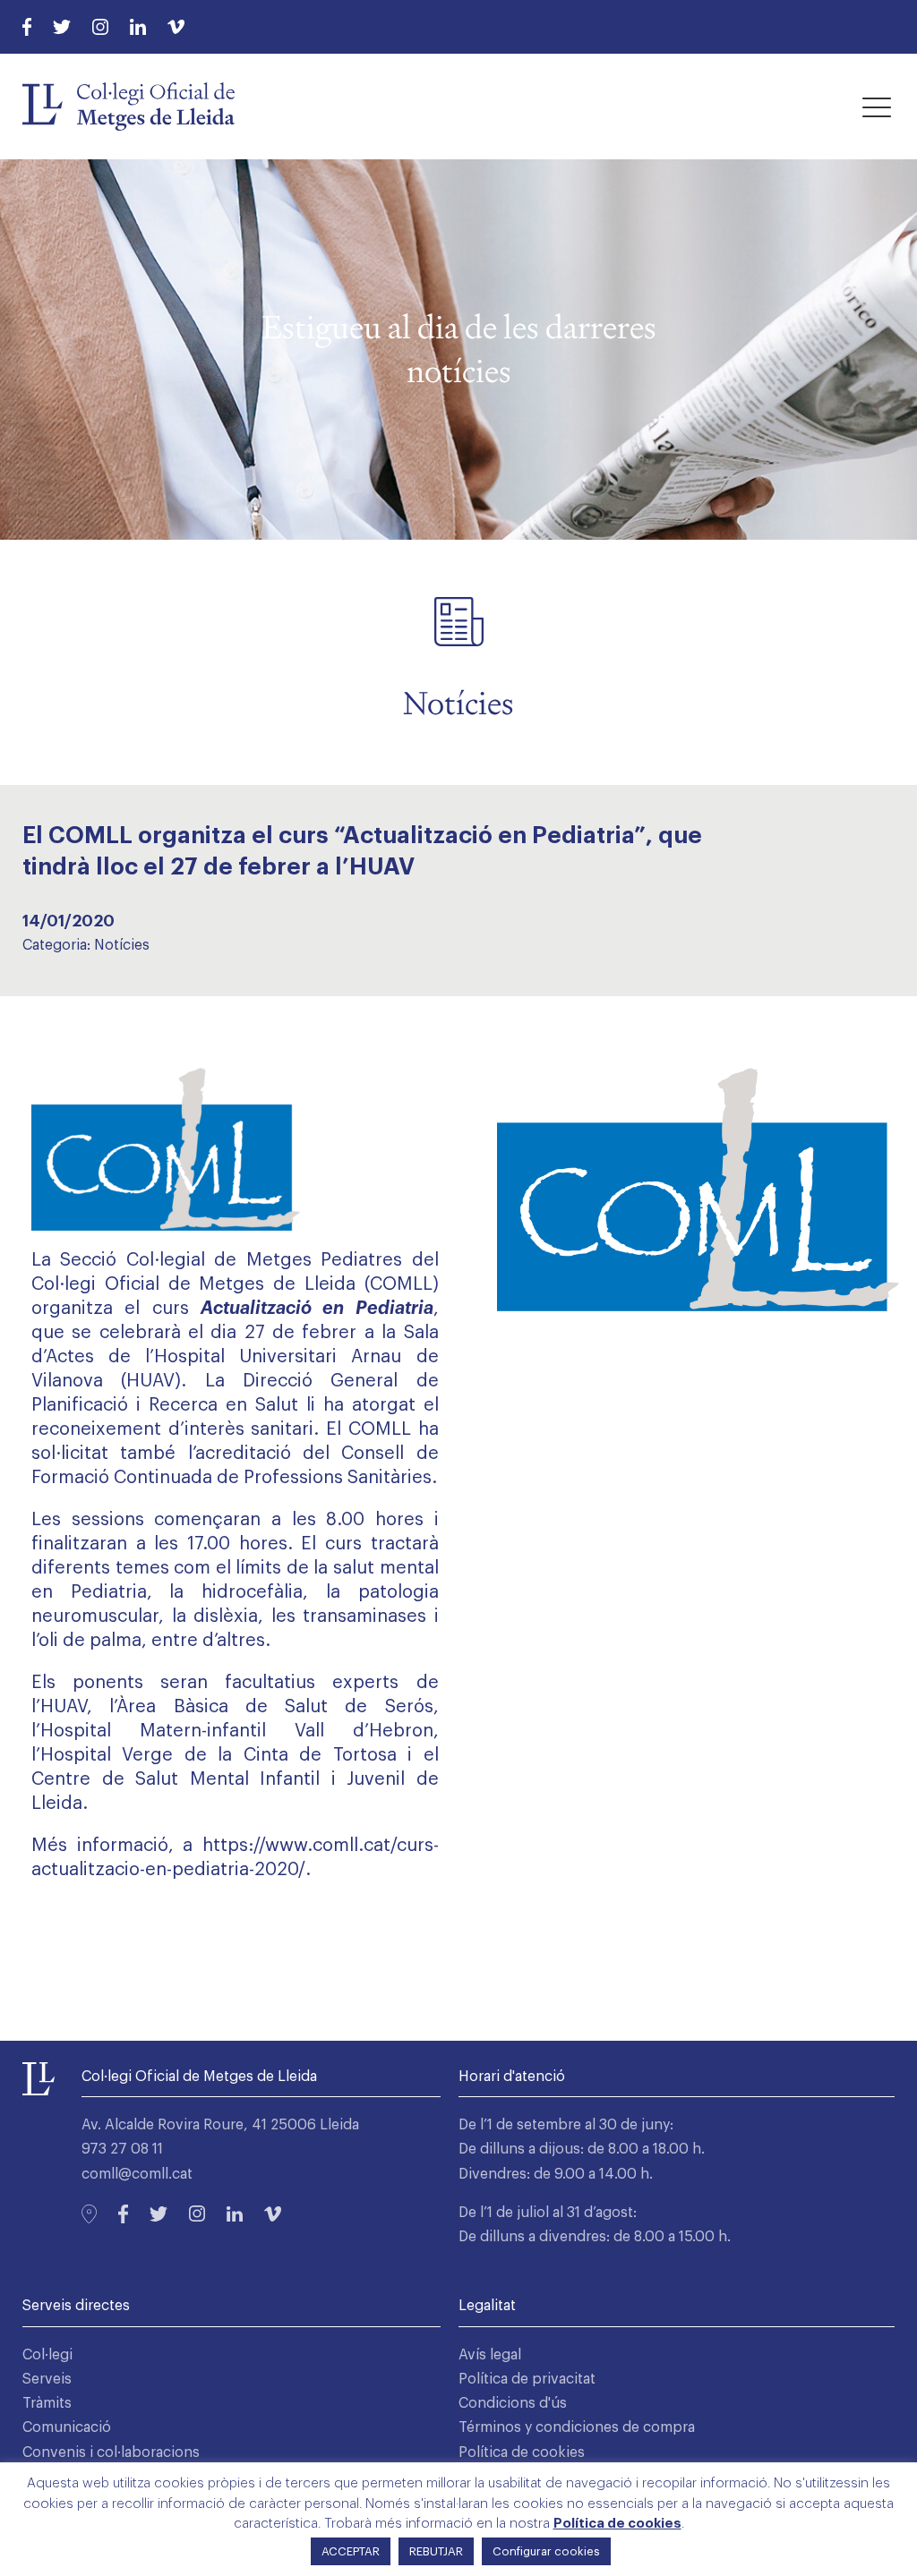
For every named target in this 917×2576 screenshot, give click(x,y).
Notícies (122, 945)
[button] (877, 107)
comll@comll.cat (137, 2174)
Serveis (47, 2379)
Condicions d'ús (513, 2403)
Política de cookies (522, 2452)
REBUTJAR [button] (436, 2551)
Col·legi (47, 2355)
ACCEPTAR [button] (351, 2551)
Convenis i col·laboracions (111, 2452)
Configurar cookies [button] (546, 2551)
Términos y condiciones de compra (577, 2427)
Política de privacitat (527, 2379)
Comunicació (67, 2427)
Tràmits (47, 2403)
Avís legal (490, 2355)
